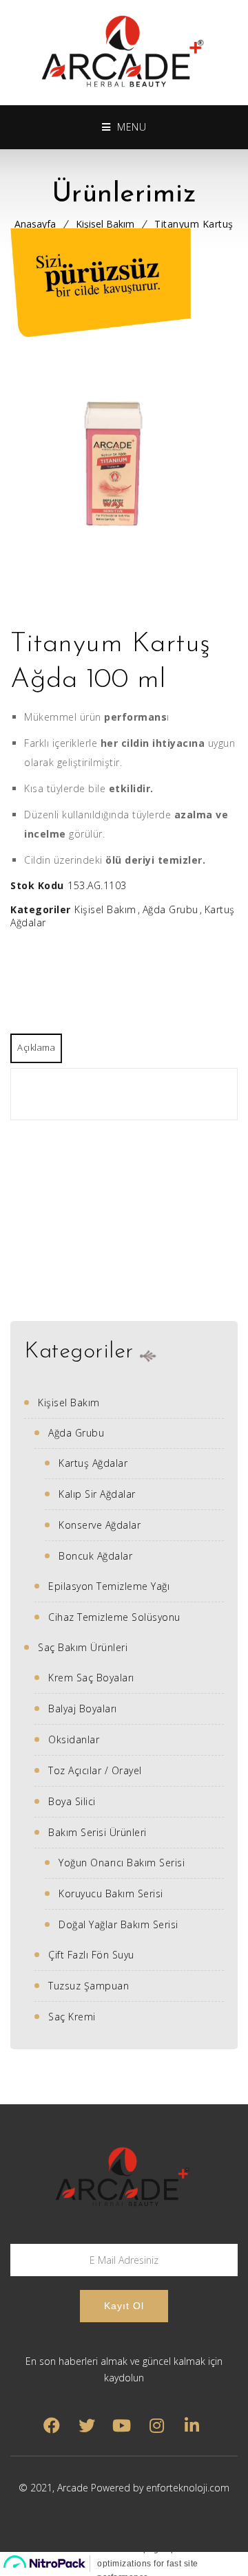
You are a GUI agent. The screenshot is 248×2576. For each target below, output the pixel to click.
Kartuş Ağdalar (93, 1463)
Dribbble (157, 2426)
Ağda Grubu (170, 909)
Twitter (86, 2426)
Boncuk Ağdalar (95, 1556)
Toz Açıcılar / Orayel (95, 1770)
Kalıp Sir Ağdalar (97, 1494)
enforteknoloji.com (188, 2488)
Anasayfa (35, 224)
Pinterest (122, 2426)
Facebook (51, 2426)
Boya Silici (72, 1801)
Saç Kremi (72, 2017)
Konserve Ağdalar (100, 1525)
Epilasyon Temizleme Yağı (109, 1586)
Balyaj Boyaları (83, 1709)
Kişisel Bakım (105, 224)
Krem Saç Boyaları (91, 1678)
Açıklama (36, 1047)
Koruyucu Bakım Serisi (111, 1893)
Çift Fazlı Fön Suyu (91, 1955)
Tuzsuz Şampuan (89, 1986)
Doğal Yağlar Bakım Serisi (118, 1924)
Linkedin (192, 2426)
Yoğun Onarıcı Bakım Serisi (122, 1863)
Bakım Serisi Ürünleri (97, 1832)
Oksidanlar (74, 1739)
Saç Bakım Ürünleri (83, 1647)
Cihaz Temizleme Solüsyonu (114, 1617)
